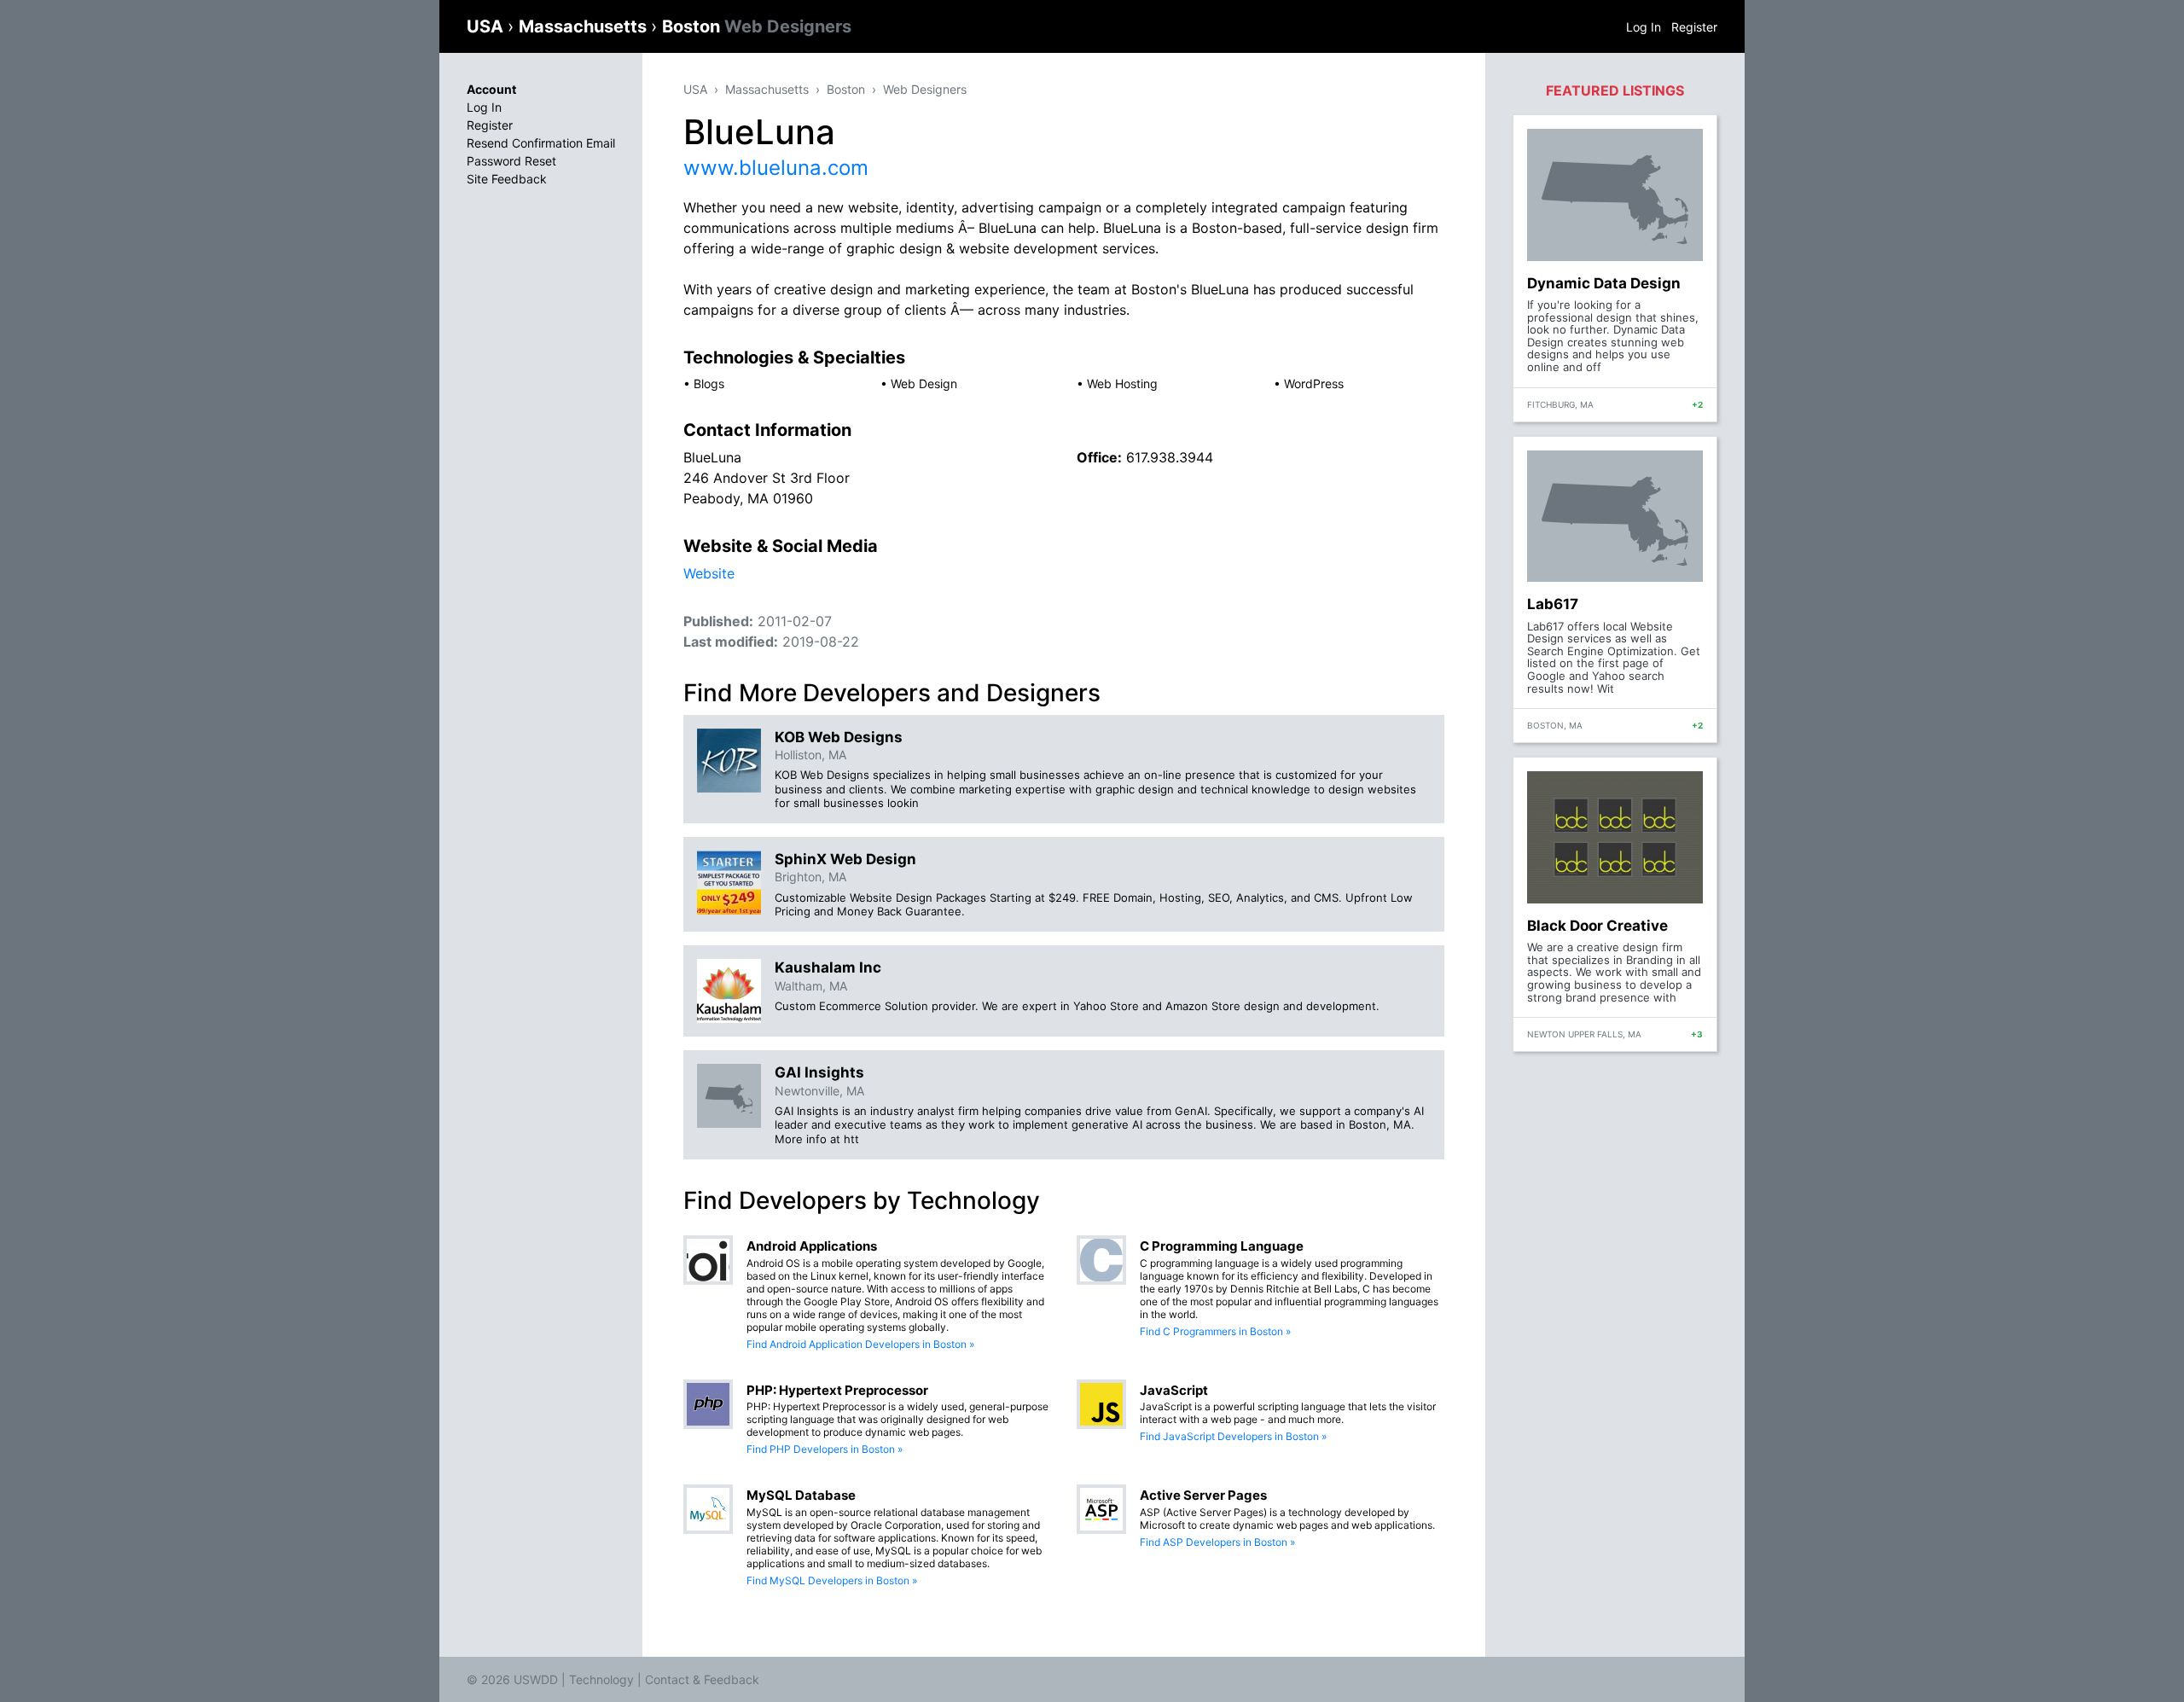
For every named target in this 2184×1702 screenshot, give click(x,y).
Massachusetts (585, 26)
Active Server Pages (1203, 1495)
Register (1694, 27)
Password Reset (511, 161)
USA (487, 26)
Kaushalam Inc (828, 967)
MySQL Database (801, 1495)
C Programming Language (1222, 1246)
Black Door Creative (1597, 926)
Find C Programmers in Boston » (1215, 1331)
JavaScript (1174, 1390)
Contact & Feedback (702, 1679)
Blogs (709, 383)
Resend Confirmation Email (541, 143)
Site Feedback (507, 179)
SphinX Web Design (845, 859)
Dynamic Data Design (1604, 283)
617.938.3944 (1170, 457)
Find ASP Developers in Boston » (1217, 1542)
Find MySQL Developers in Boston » (832, 1580)
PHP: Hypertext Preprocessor (837, 1390)
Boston (757, 26)
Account (491, 89)
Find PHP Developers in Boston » (825, 1449)
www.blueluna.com (776, 168)
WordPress (1314, 383)
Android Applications (812, 1246)
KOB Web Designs (839, 737)
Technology (601, 1679)
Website (709, 573)
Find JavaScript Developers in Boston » (1233, 1436)
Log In (1644, 27)
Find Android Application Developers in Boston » (860, 1344)
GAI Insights (819, 1072)
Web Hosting (1122, 383)
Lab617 (1553, 604)
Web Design (924, 383)
